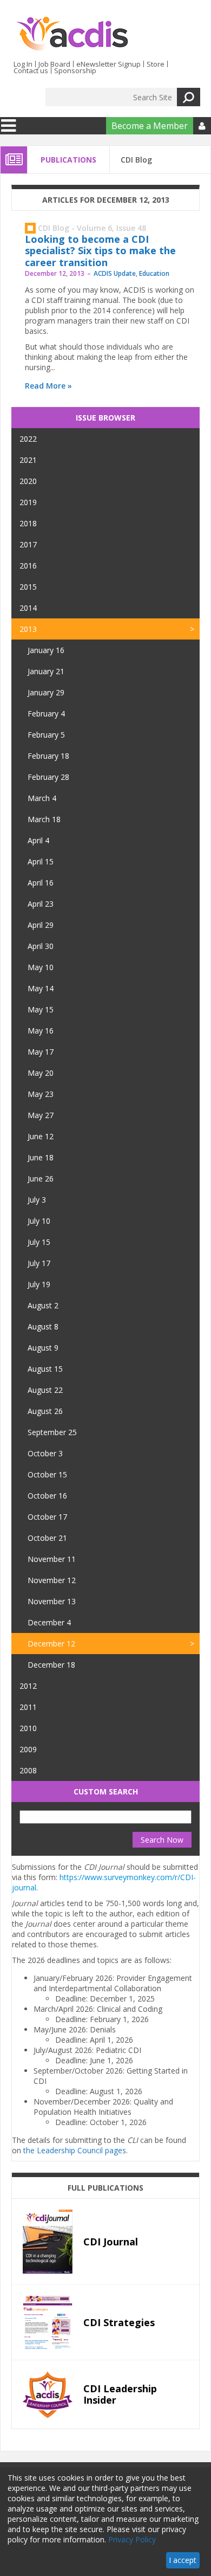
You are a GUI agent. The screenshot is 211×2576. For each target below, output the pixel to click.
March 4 (42, 798)
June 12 (41, 1136)
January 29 (46, 692)
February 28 (48, 777)
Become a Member (150, 126)
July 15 (39, 1242)
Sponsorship (75, 70)
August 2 (43, 1305)
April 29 (41, 925)
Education (154, 273)
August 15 (45, 1369)
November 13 (52, 1601)
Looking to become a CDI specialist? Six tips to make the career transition (100, 251)
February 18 (48, 756)
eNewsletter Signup (108, 64)
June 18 (41, 1157)
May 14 (41, 988)
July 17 (39, 1263)
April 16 (41, 883)
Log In (23, 64)
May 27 (41, 1115)
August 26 (45, 1411)
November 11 (52, 1559)
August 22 (45, 1390)
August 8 (43, 1326)
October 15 (47, 1474)
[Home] (72, 34)
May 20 (41, 1073)
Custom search (106, 1791)
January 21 (46, 671)
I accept (183, 2560)
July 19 (39, 1284)
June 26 (41, 1179)
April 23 (41, 904)
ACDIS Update (115, 273)
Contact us (31, 70)
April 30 (41, 946)
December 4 (49, 1622)
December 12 (51, 1644)
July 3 (37, 1200)
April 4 (38, 840)
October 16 (47, 1496)
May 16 (41, 1031)
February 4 (46, 714)
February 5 (46, 735)
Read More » (48, 386)
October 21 (47, 1538)
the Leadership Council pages (75, 2150)
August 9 (43, 1348)
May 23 (41, 1094)
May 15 (41, 1009)
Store (156, 64)
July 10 (39, 1221)
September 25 (52, 1432)
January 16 (46, 650)
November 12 (52, 1580)
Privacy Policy (132, 2539)
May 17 (41, 1052)
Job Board (54, 64)
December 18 (51, 1665)
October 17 (47, 1517)
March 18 (44, 819)
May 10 (41, 967)
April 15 (41, 861)
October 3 (45, 1453)
